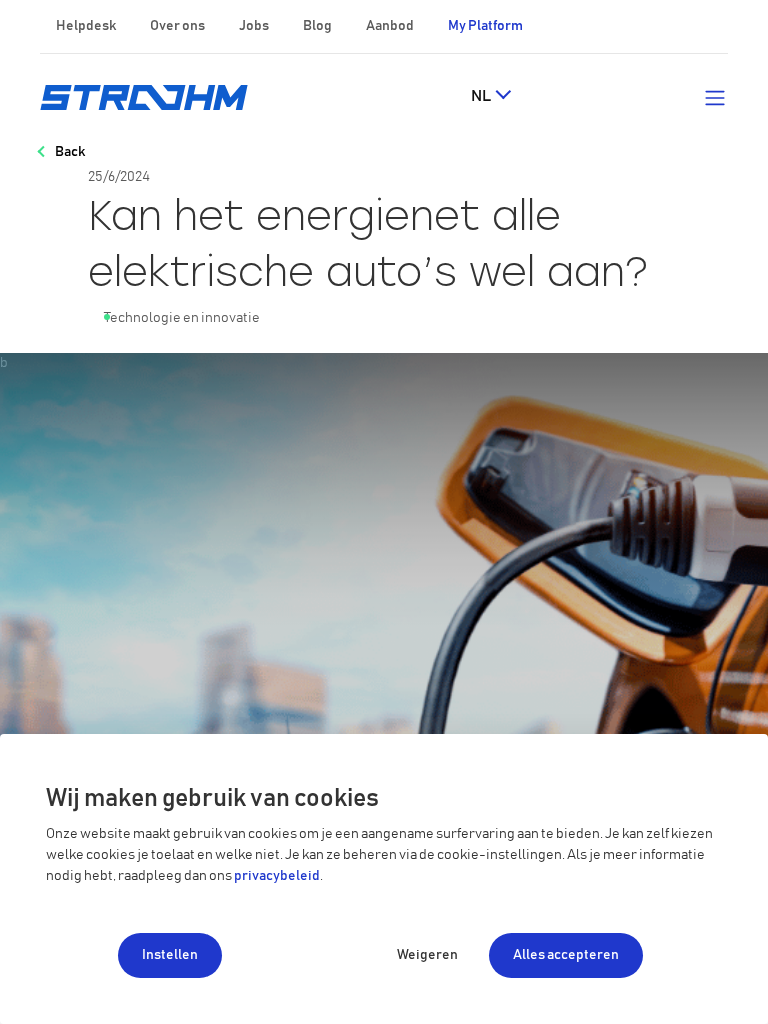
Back (70, 152)
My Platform (485, 26)
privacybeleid (277, 876)
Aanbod (390, 26)
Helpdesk (86, 26)
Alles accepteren (566, 955)
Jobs (254, 26)
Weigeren (427, 955)
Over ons (177, 26)
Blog (317, 26)
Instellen (170, 955)
